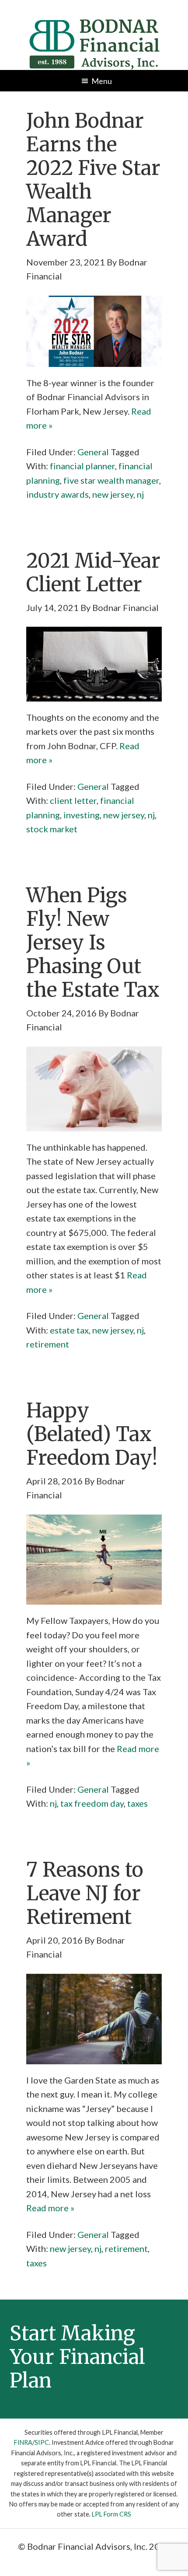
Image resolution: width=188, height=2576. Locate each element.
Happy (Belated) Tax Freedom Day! (92, 1434)
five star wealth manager (111, 480)
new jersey (113, 494)
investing (82, 815)
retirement (48, 1344)
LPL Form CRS (111, 2514)
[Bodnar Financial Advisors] (94, 24)
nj (140, 494)
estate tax (69, 1330)
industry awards (57, 494)
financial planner (82, 466)
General (93, 452)
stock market (52, 829)
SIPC (42, 2442)
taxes (138, 1803)
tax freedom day (92, 1803)
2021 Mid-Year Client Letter (93, 572)
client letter (73, 800)
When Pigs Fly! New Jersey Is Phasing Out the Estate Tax (93, 942)
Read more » (50, 2208)
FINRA (23, 2442)
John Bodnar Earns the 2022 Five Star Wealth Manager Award (93, 180)
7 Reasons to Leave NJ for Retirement (85, 1893)
